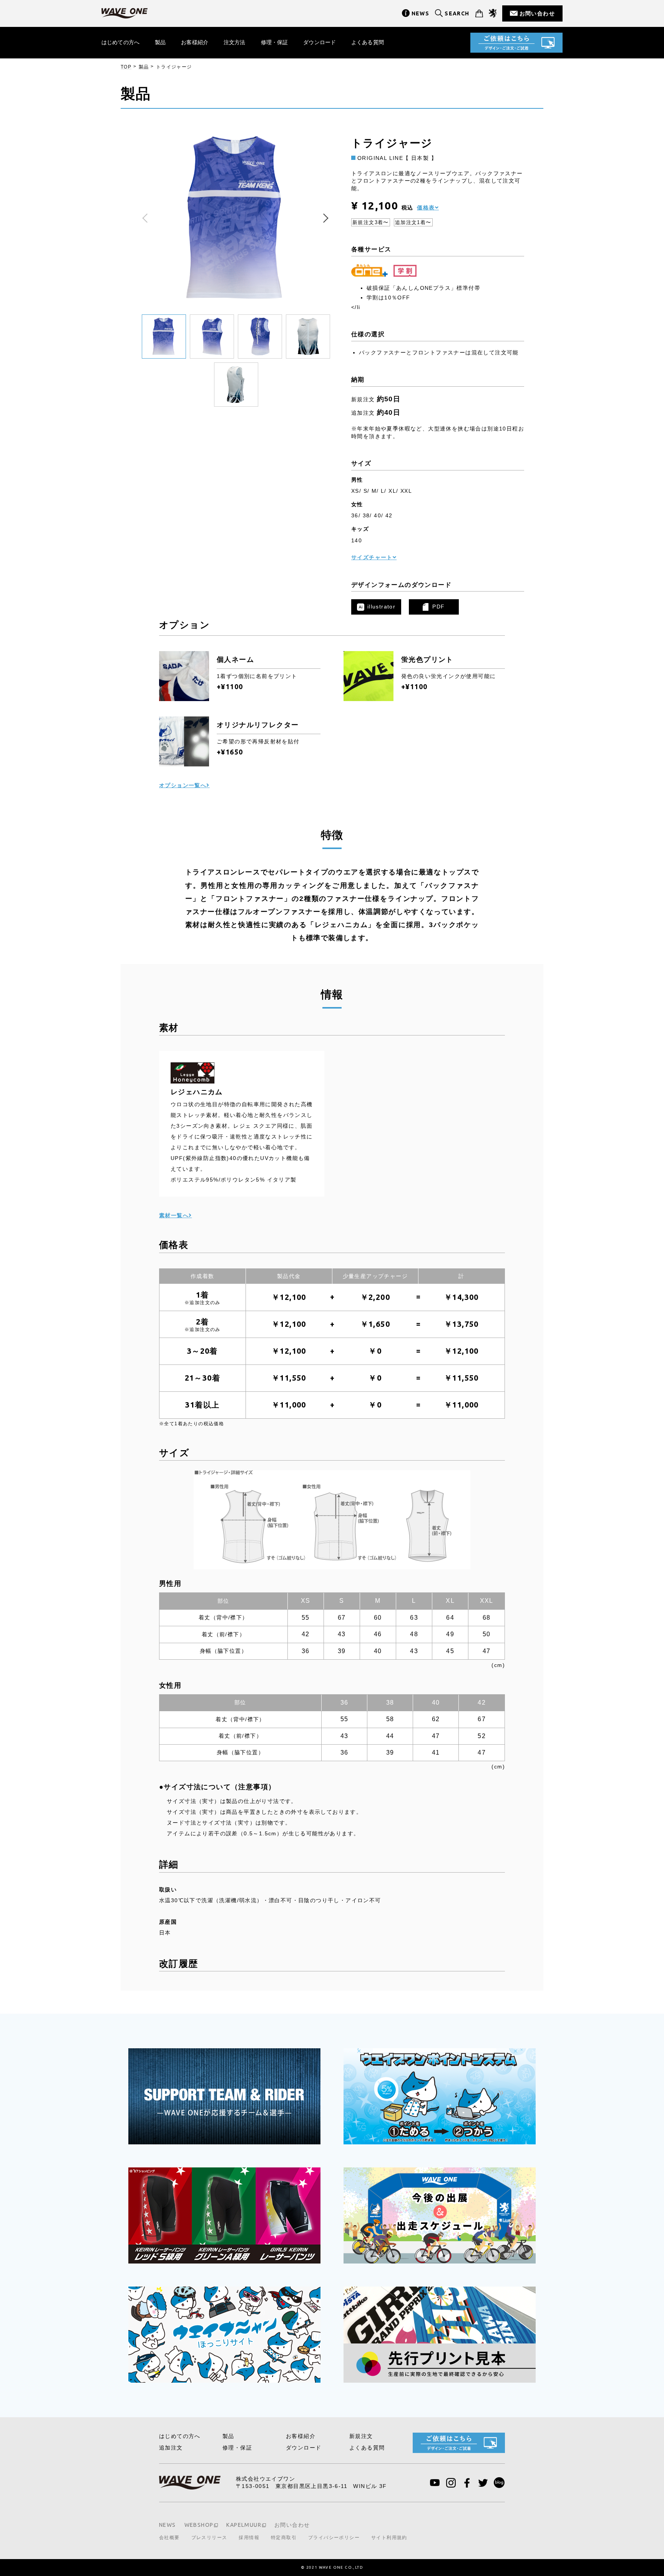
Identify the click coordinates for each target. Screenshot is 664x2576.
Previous (148, 218)
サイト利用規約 (389, 2538)
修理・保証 (275, 42)
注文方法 (235, 42)
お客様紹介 (195, 42)
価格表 (426, 208)
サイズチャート (372, 557)
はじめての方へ (120, 42)
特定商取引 (284, 2538)
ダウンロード (320, 42)
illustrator (381, 607)
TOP (126, 67)
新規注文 (361, 2436)
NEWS (421, 13)
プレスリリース (209, 2538)
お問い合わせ (537, 13)
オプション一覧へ (183, 785)
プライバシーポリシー (334, 2538)
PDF (438, 607)
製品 (160, 42)
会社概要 (169, 2538)
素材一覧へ (174, 1215)
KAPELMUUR (244, 2525)
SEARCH (457, 13)
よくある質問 (368, 42)
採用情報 (249, 2538)
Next (324, 218)
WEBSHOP (199, 2525)
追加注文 (171, 2448)
